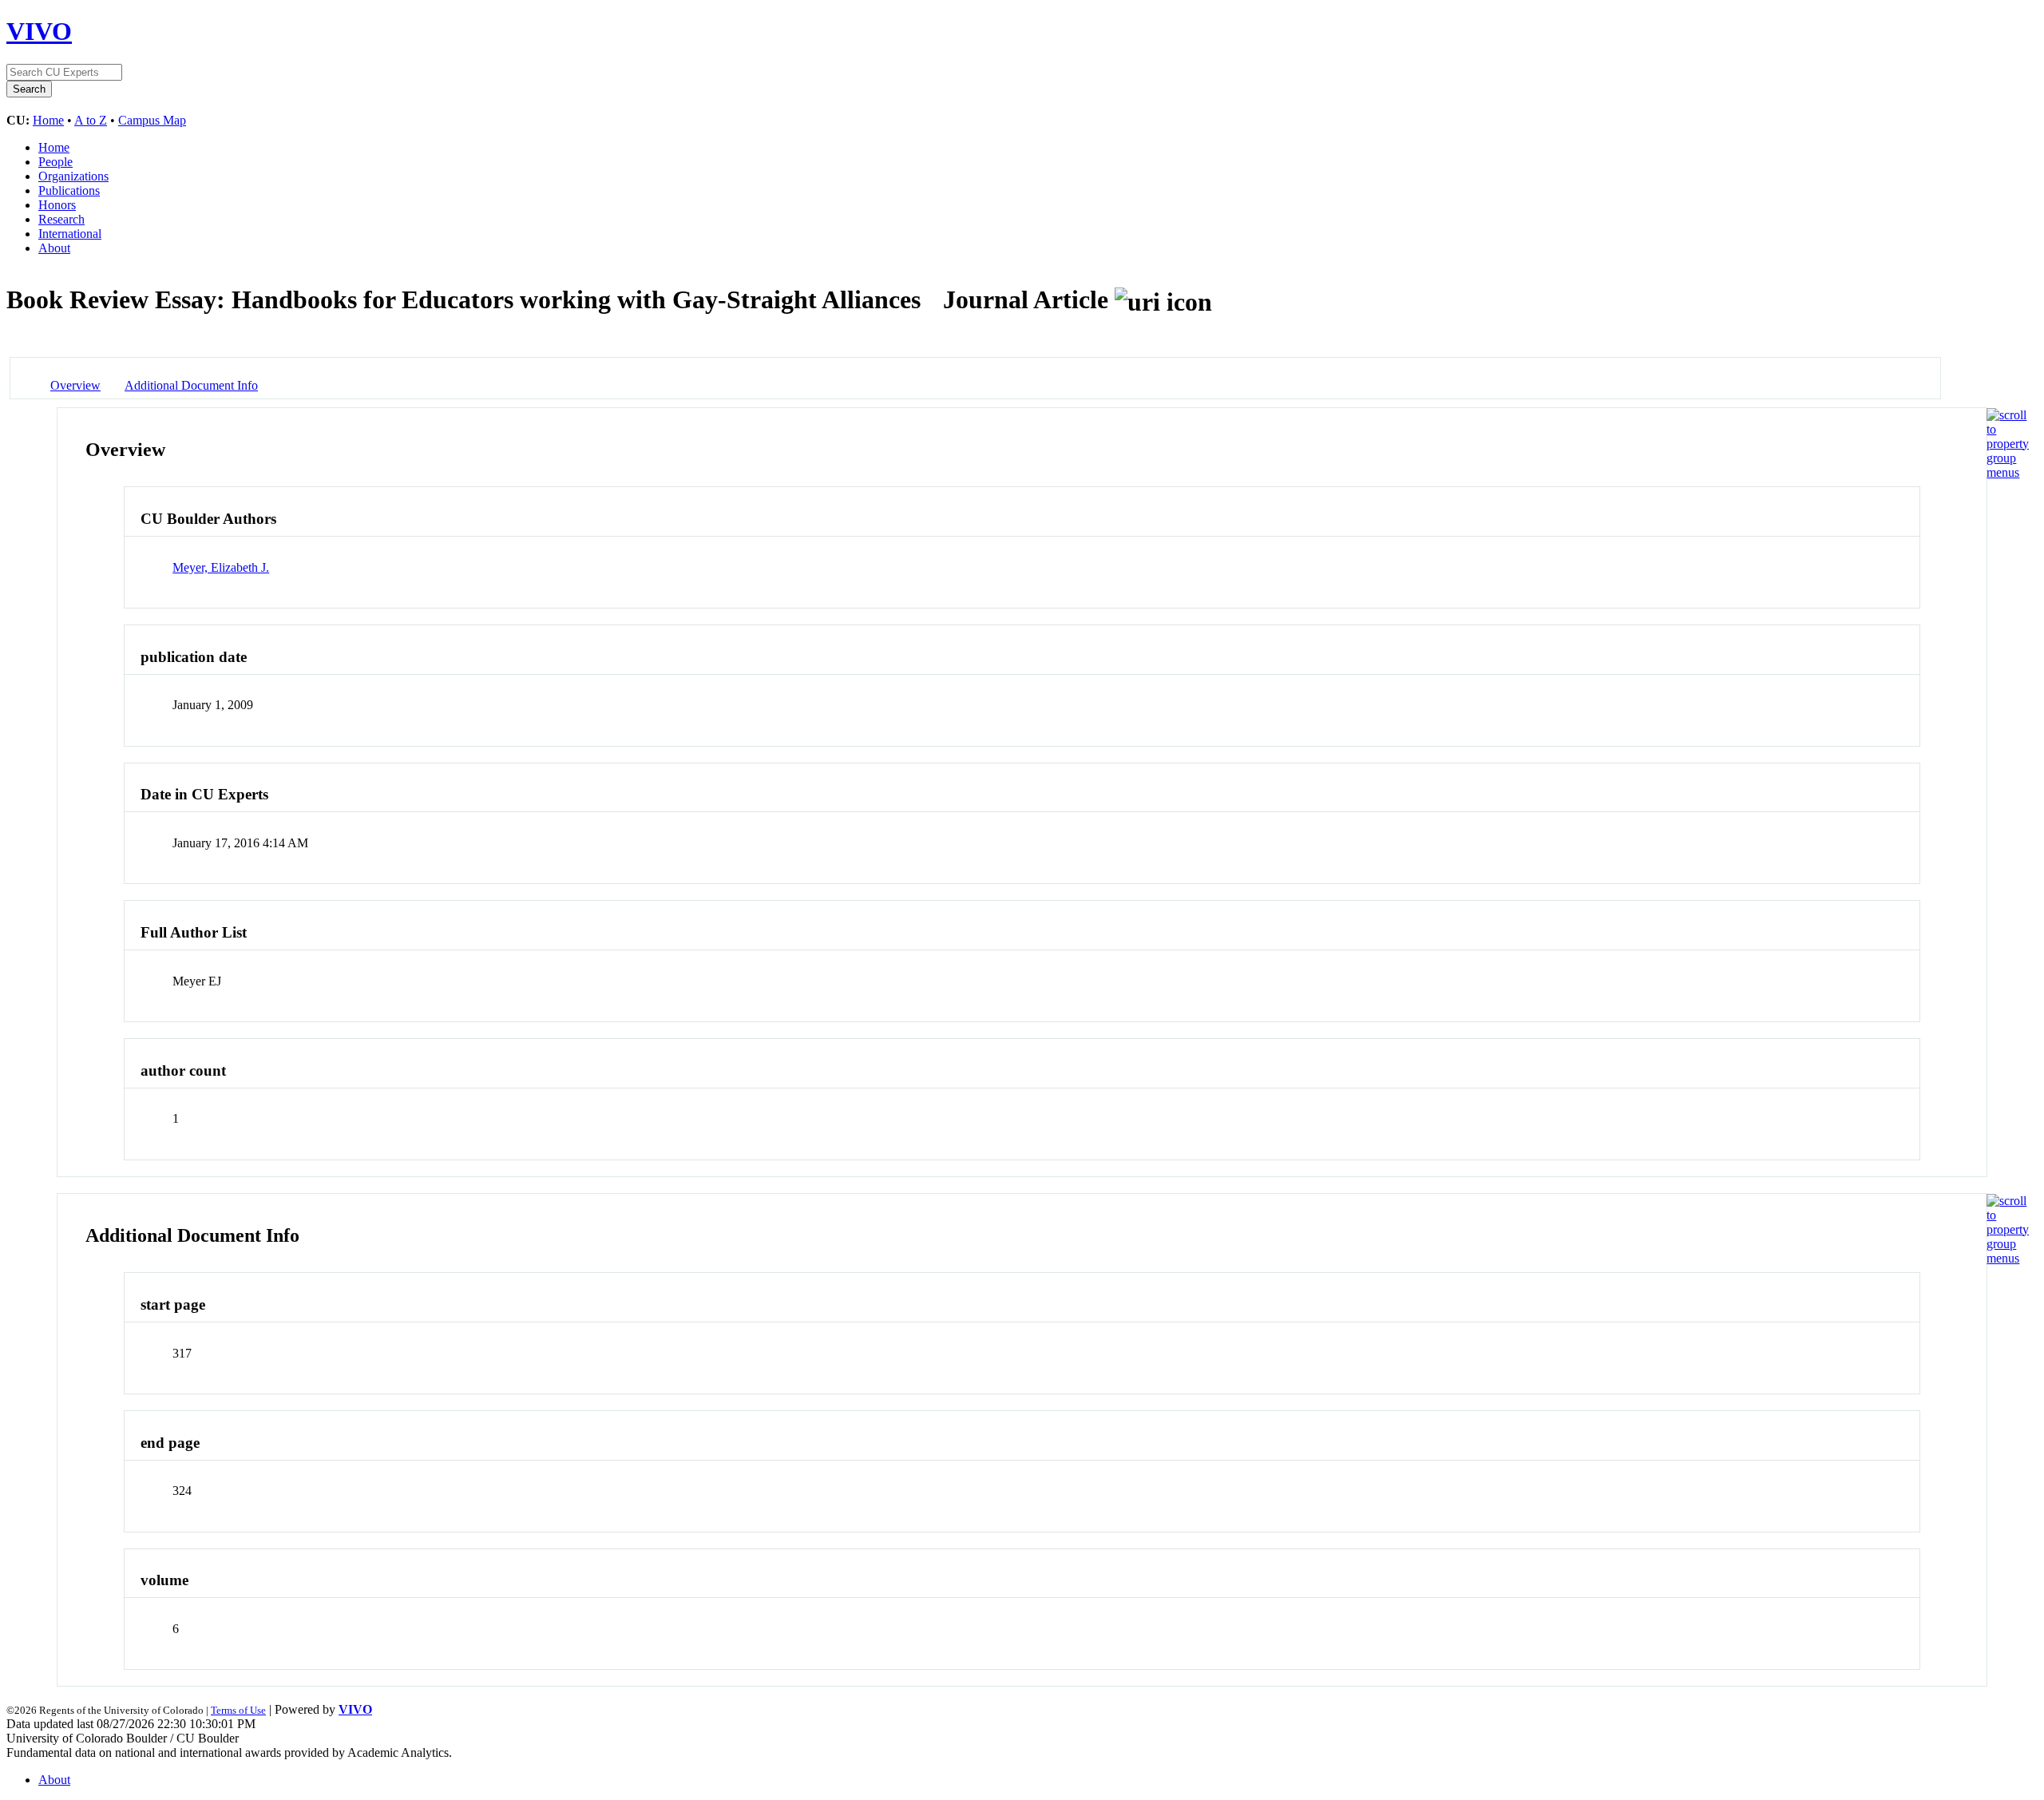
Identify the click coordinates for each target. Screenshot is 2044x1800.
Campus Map (152, 120)
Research (61, 219)
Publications (69, 190)
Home (48, 120)
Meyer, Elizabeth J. (221, 567)
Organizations (73, 176)
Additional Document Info (191, 385)
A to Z (91, 120)
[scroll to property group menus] (2008, 472)
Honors (57, 205)
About (54, 248)
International (70, 234)
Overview (75, 385)
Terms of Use (238, 1710)
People (55, 162)
